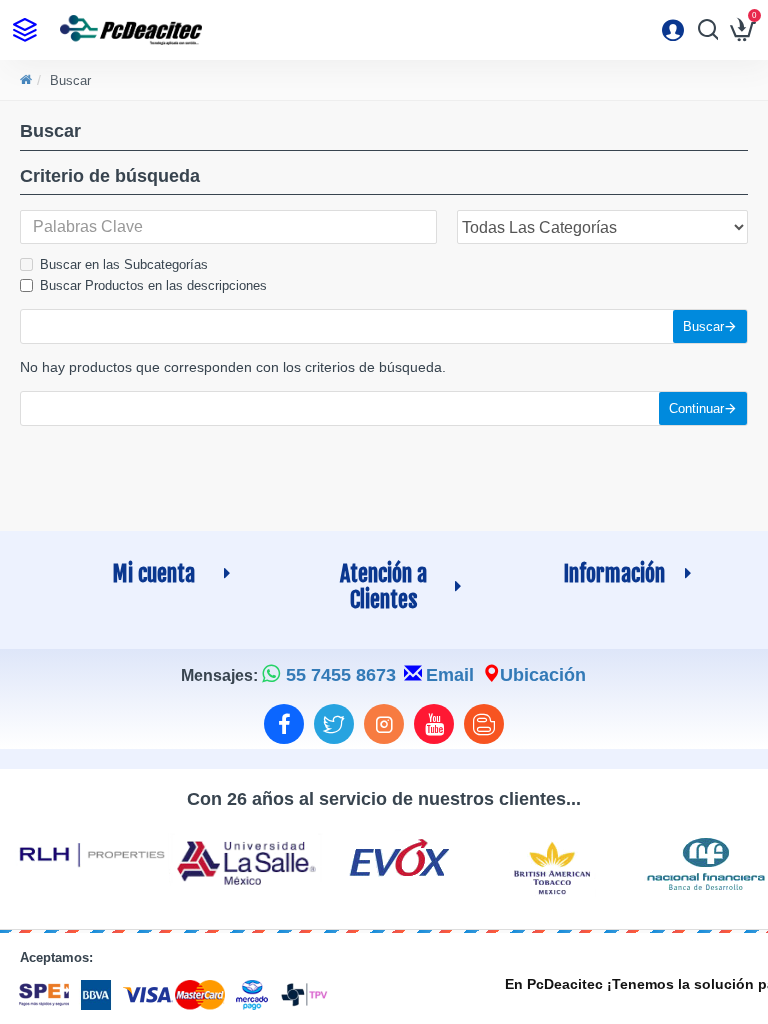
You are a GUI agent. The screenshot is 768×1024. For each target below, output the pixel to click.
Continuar (696, 408)
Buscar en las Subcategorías (124, 264)
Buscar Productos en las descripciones (153, 285)
